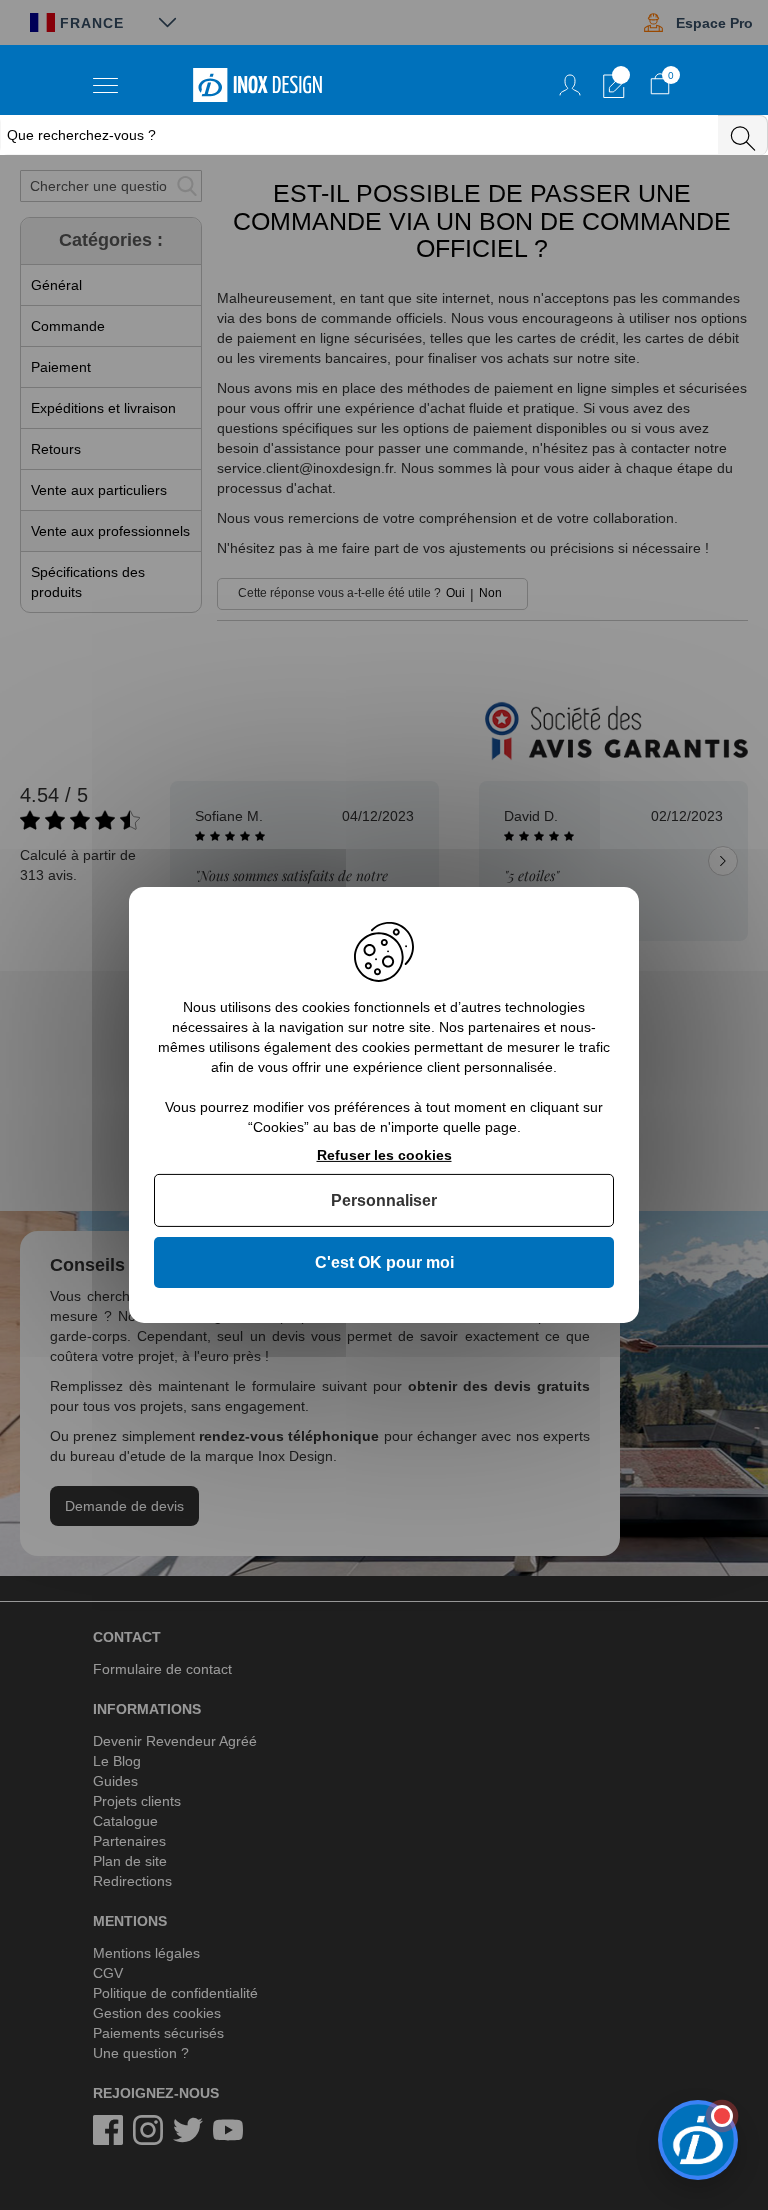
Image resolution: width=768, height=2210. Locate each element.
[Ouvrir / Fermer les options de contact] (698, 2140)
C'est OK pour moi (384, 1262)
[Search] (743, 135)
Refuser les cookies (384, 1155)
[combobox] (361, 135)
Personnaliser (384, 1200)
